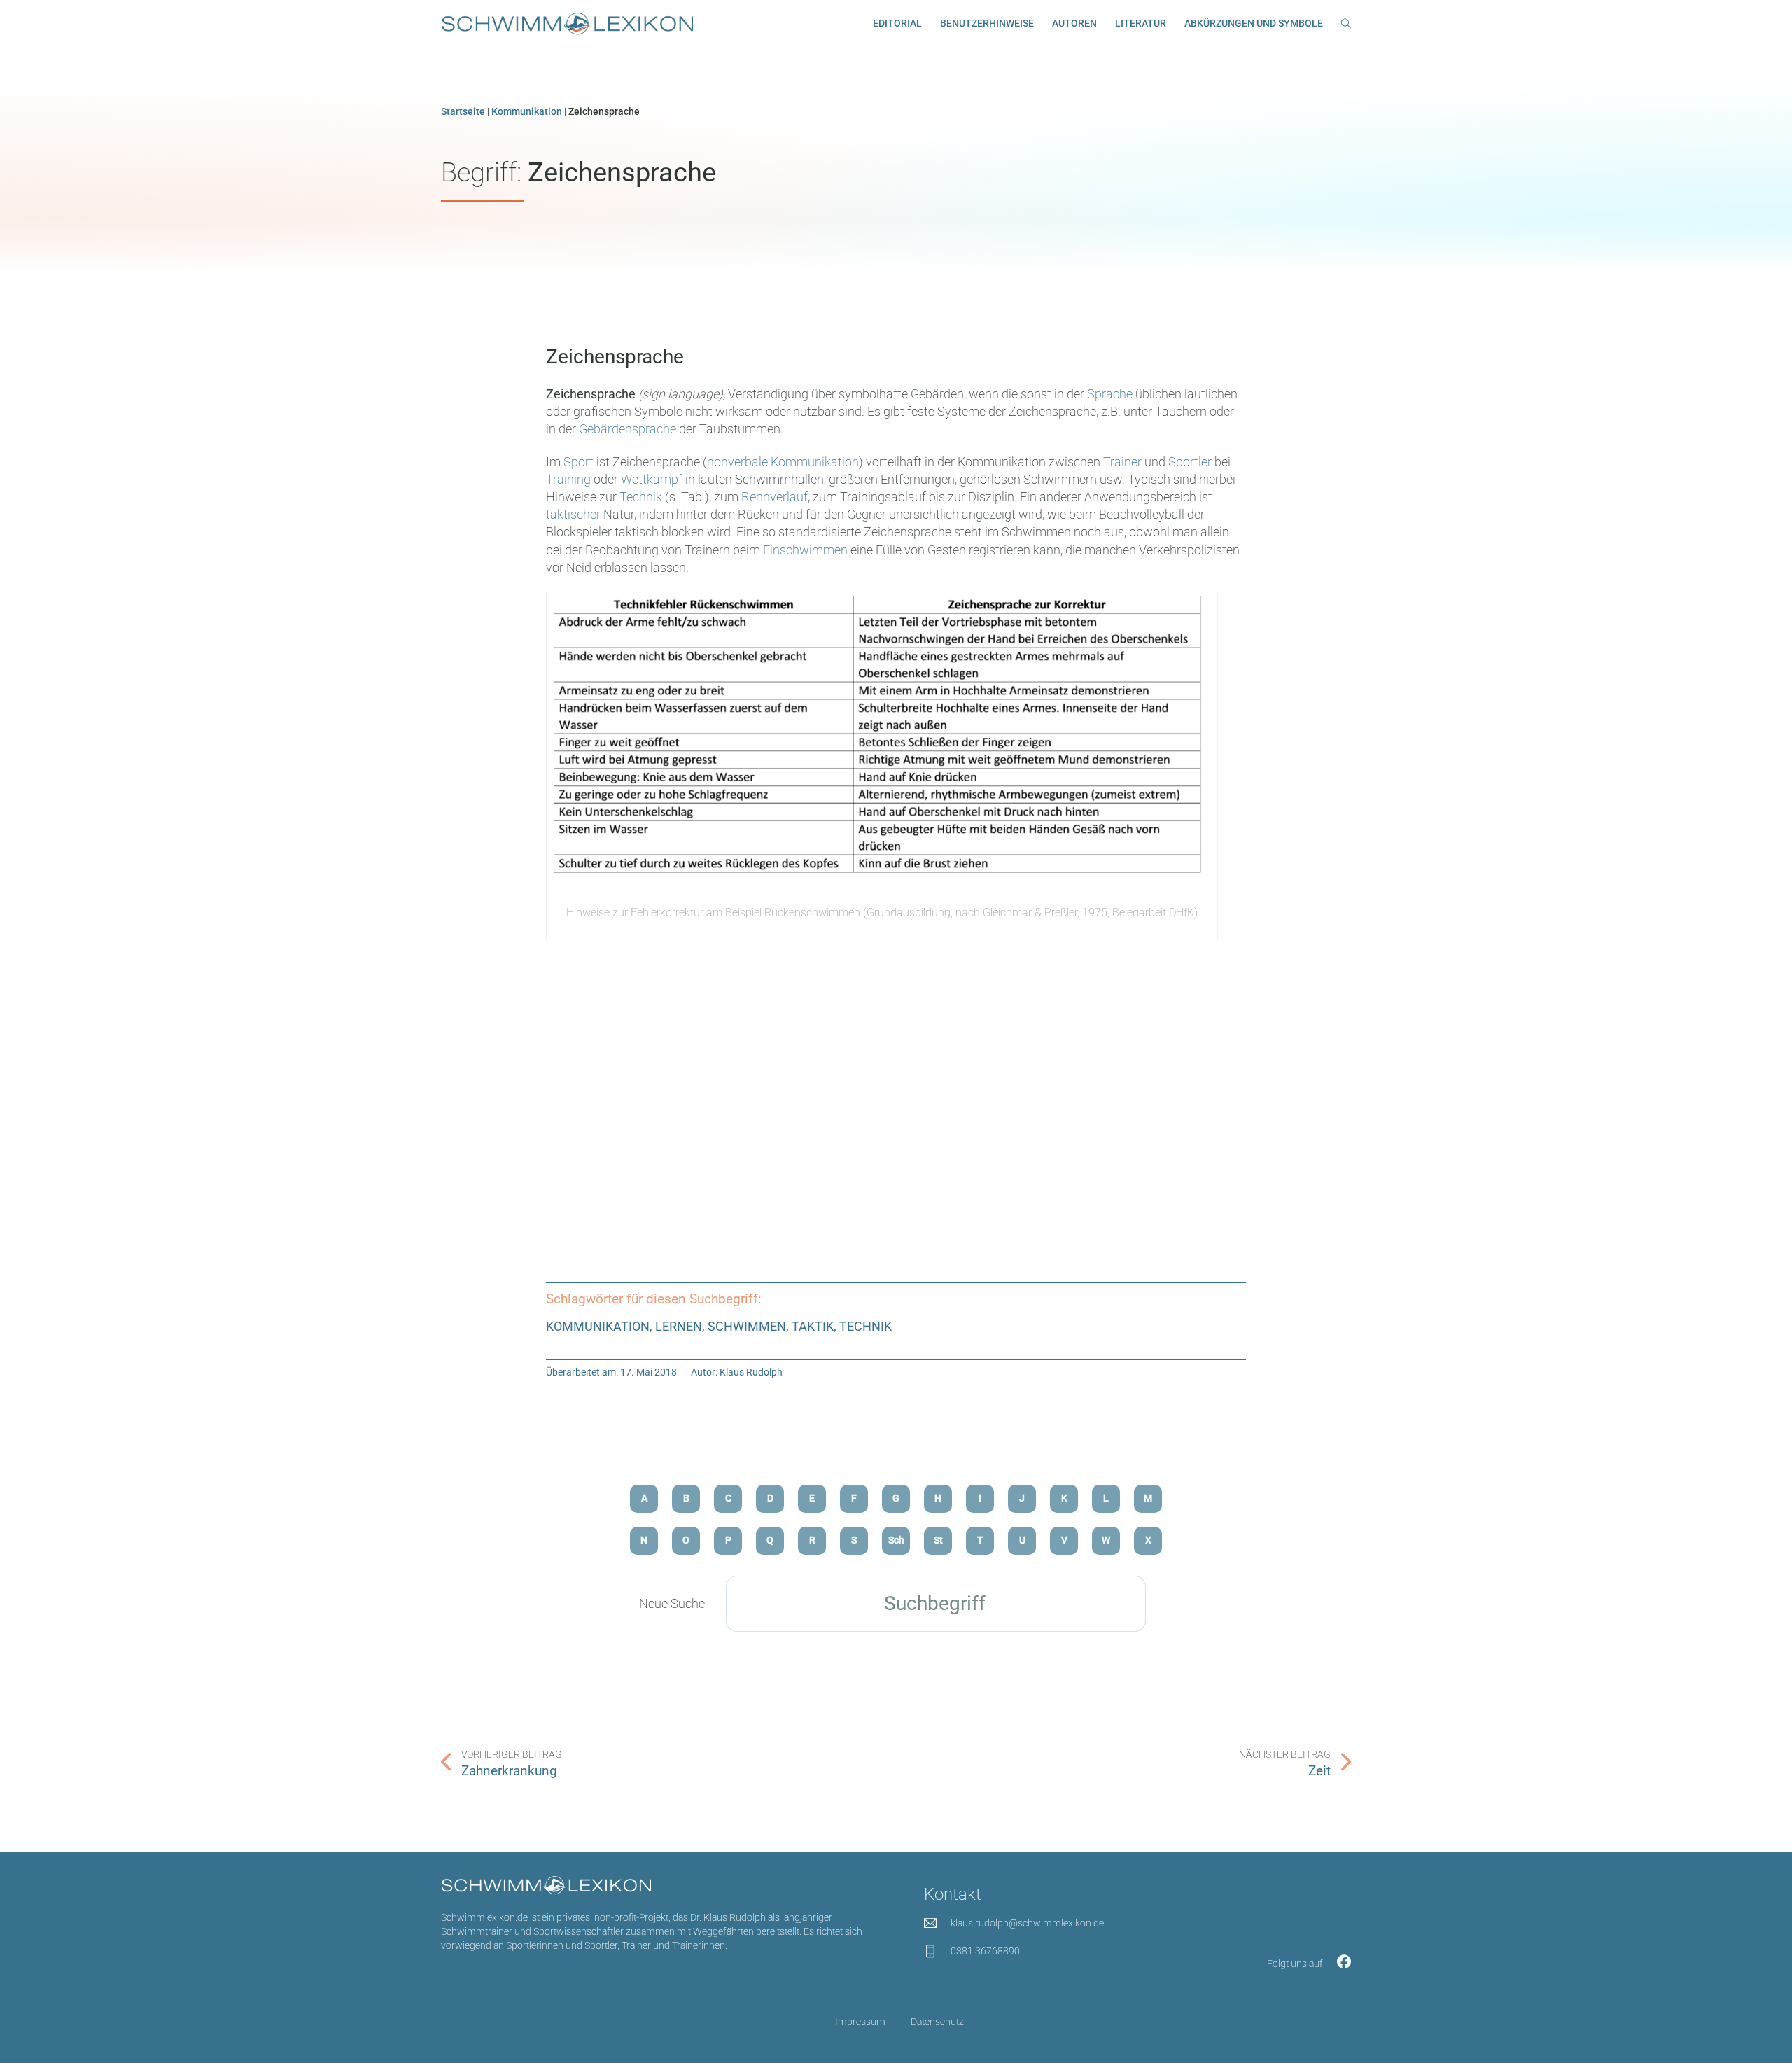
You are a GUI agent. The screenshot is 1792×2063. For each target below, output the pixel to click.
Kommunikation (527, 112)
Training (568, 479)
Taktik (813, 1326)
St (938, 1540)
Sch (896, 1540)
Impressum (860, 2022)
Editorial (897, 23)
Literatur (1141, 23)
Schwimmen (747, 1326)
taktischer (573, 514)
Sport (579, 462)
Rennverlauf (775, 497)
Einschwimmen (805, 550)
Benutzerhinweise (987, 23)
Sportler (1190, 462)
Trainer (1122, 462)
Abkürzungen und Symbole (1254, 23)
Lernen (679, 1326)
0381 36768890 (985, 1951)
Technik (641, 497)
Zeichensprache (615, 357)
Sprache (1110, 394)
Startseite (463, 112)
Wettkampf (652, 479)
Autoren (1074, 23)
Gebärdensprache (628, 429)
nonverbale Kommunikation (783, 462)
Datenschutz (937, 2022)
